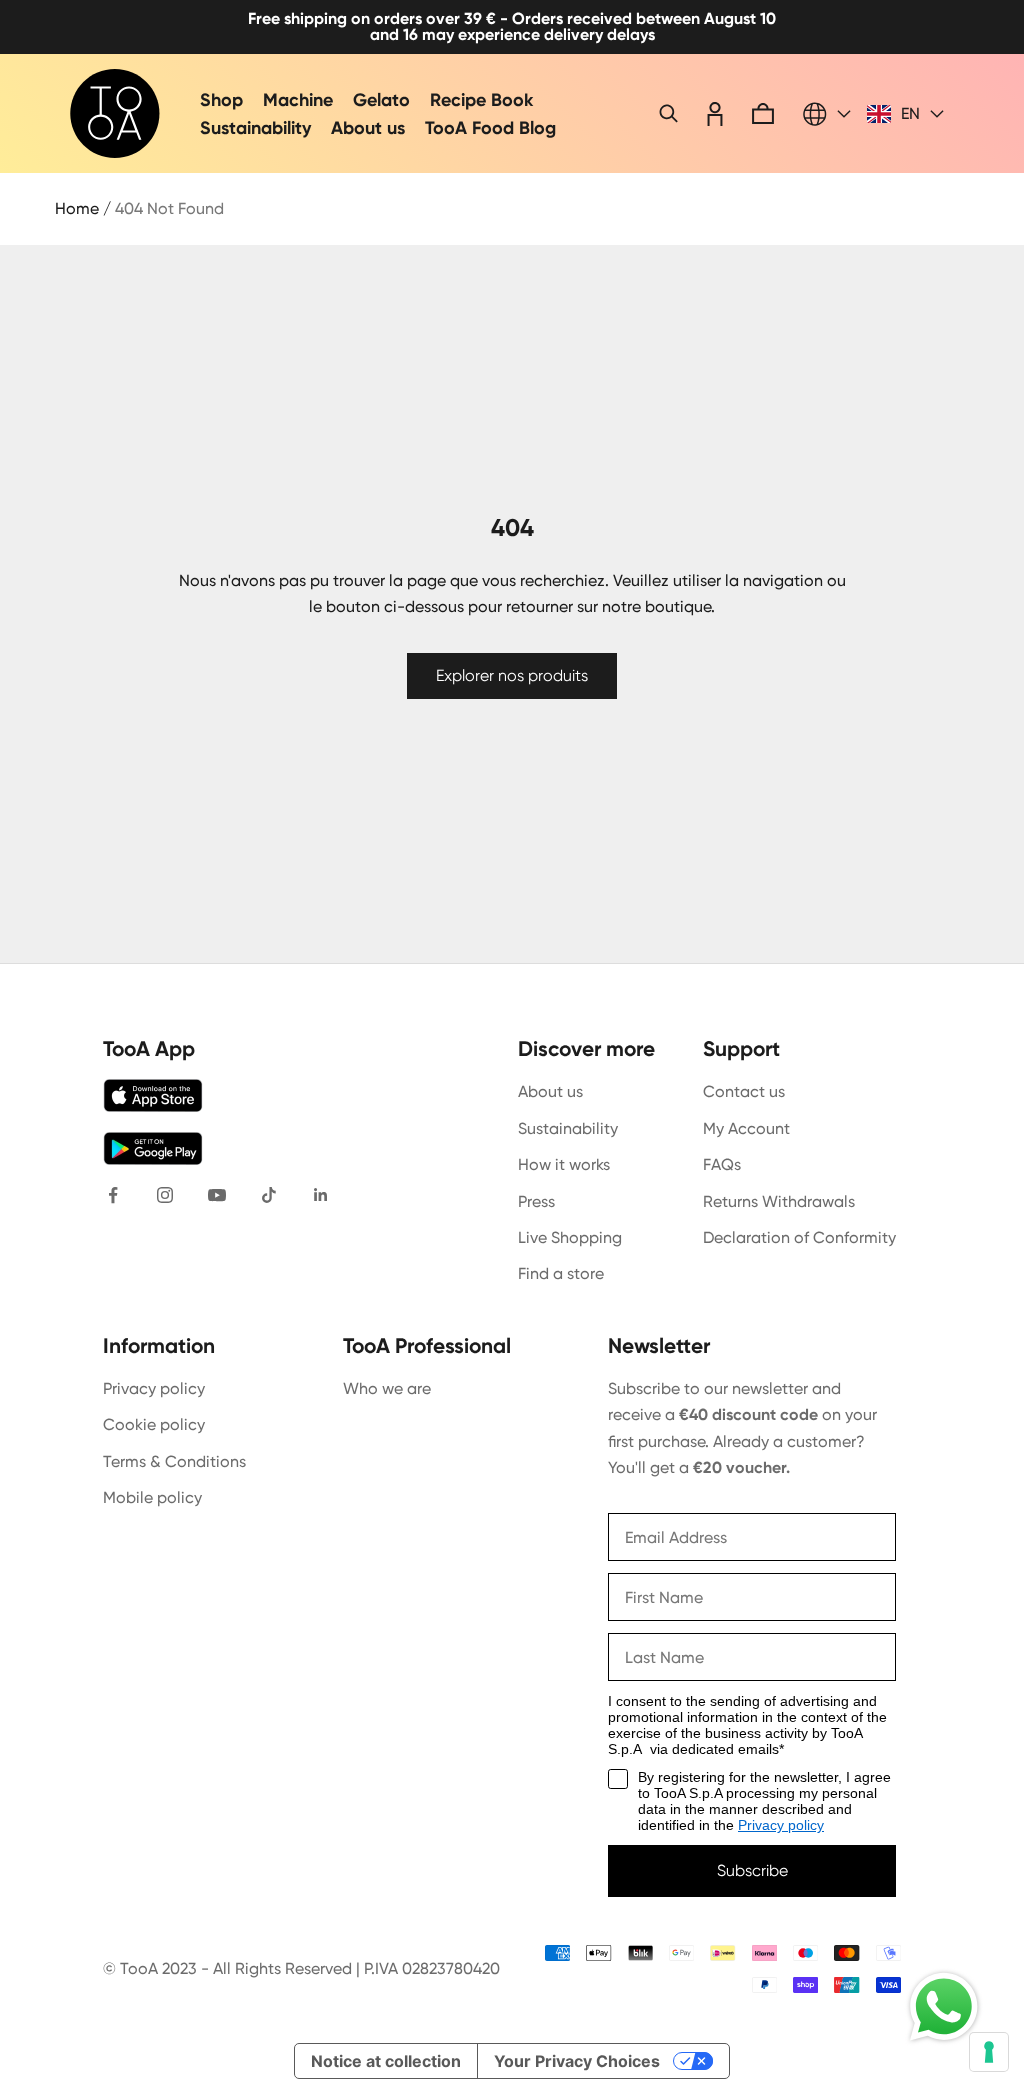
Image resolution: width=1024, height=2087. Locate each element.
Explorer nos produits (512, 675)
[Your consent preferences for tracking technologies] (989, 2052)
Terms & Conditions (174, 1461)
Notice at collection (386, 2061)
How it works (564, 1164)
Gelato (381, 100)
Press (536, 1201)
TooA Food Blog (490, 128)
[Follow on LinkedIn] (321, 1195)
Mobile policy (152, 1497)
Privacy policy (154, 1388)
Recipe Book (481, 100)
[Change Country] (827, 114)
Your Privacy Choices (577, 2061)
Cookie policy (154, 1424)
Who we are (387, 1388)
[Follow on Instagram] (165, 1195)
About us (368, 128)
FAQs (722, 1164)
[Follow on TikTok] (269, 1195)
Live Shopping (570, 1237)
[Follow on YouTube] (217, 1195)
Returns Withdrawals (779, 1201)
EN (910, 114)
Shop (221, 100)
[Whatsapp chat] (944, 2007)
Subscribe (752, 1870)
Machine (298, 100)
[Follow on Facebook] (113, 1195)
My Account (746, 1128)
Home (77, 208)
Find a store (561, 1273)
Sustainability (255, 128)
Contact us (744, 1091)
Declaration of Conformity (799, 1237)
